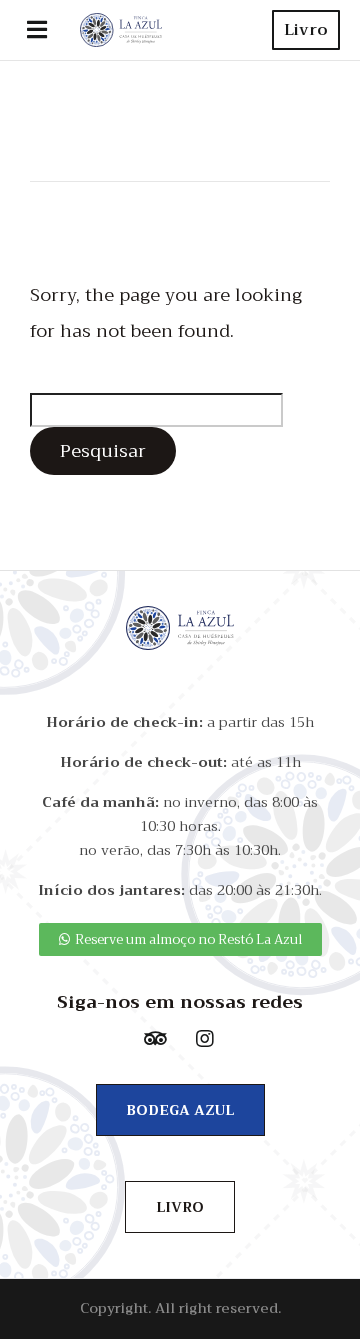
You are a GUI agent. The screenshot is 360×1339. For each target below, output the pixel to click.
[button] (37, 30)
